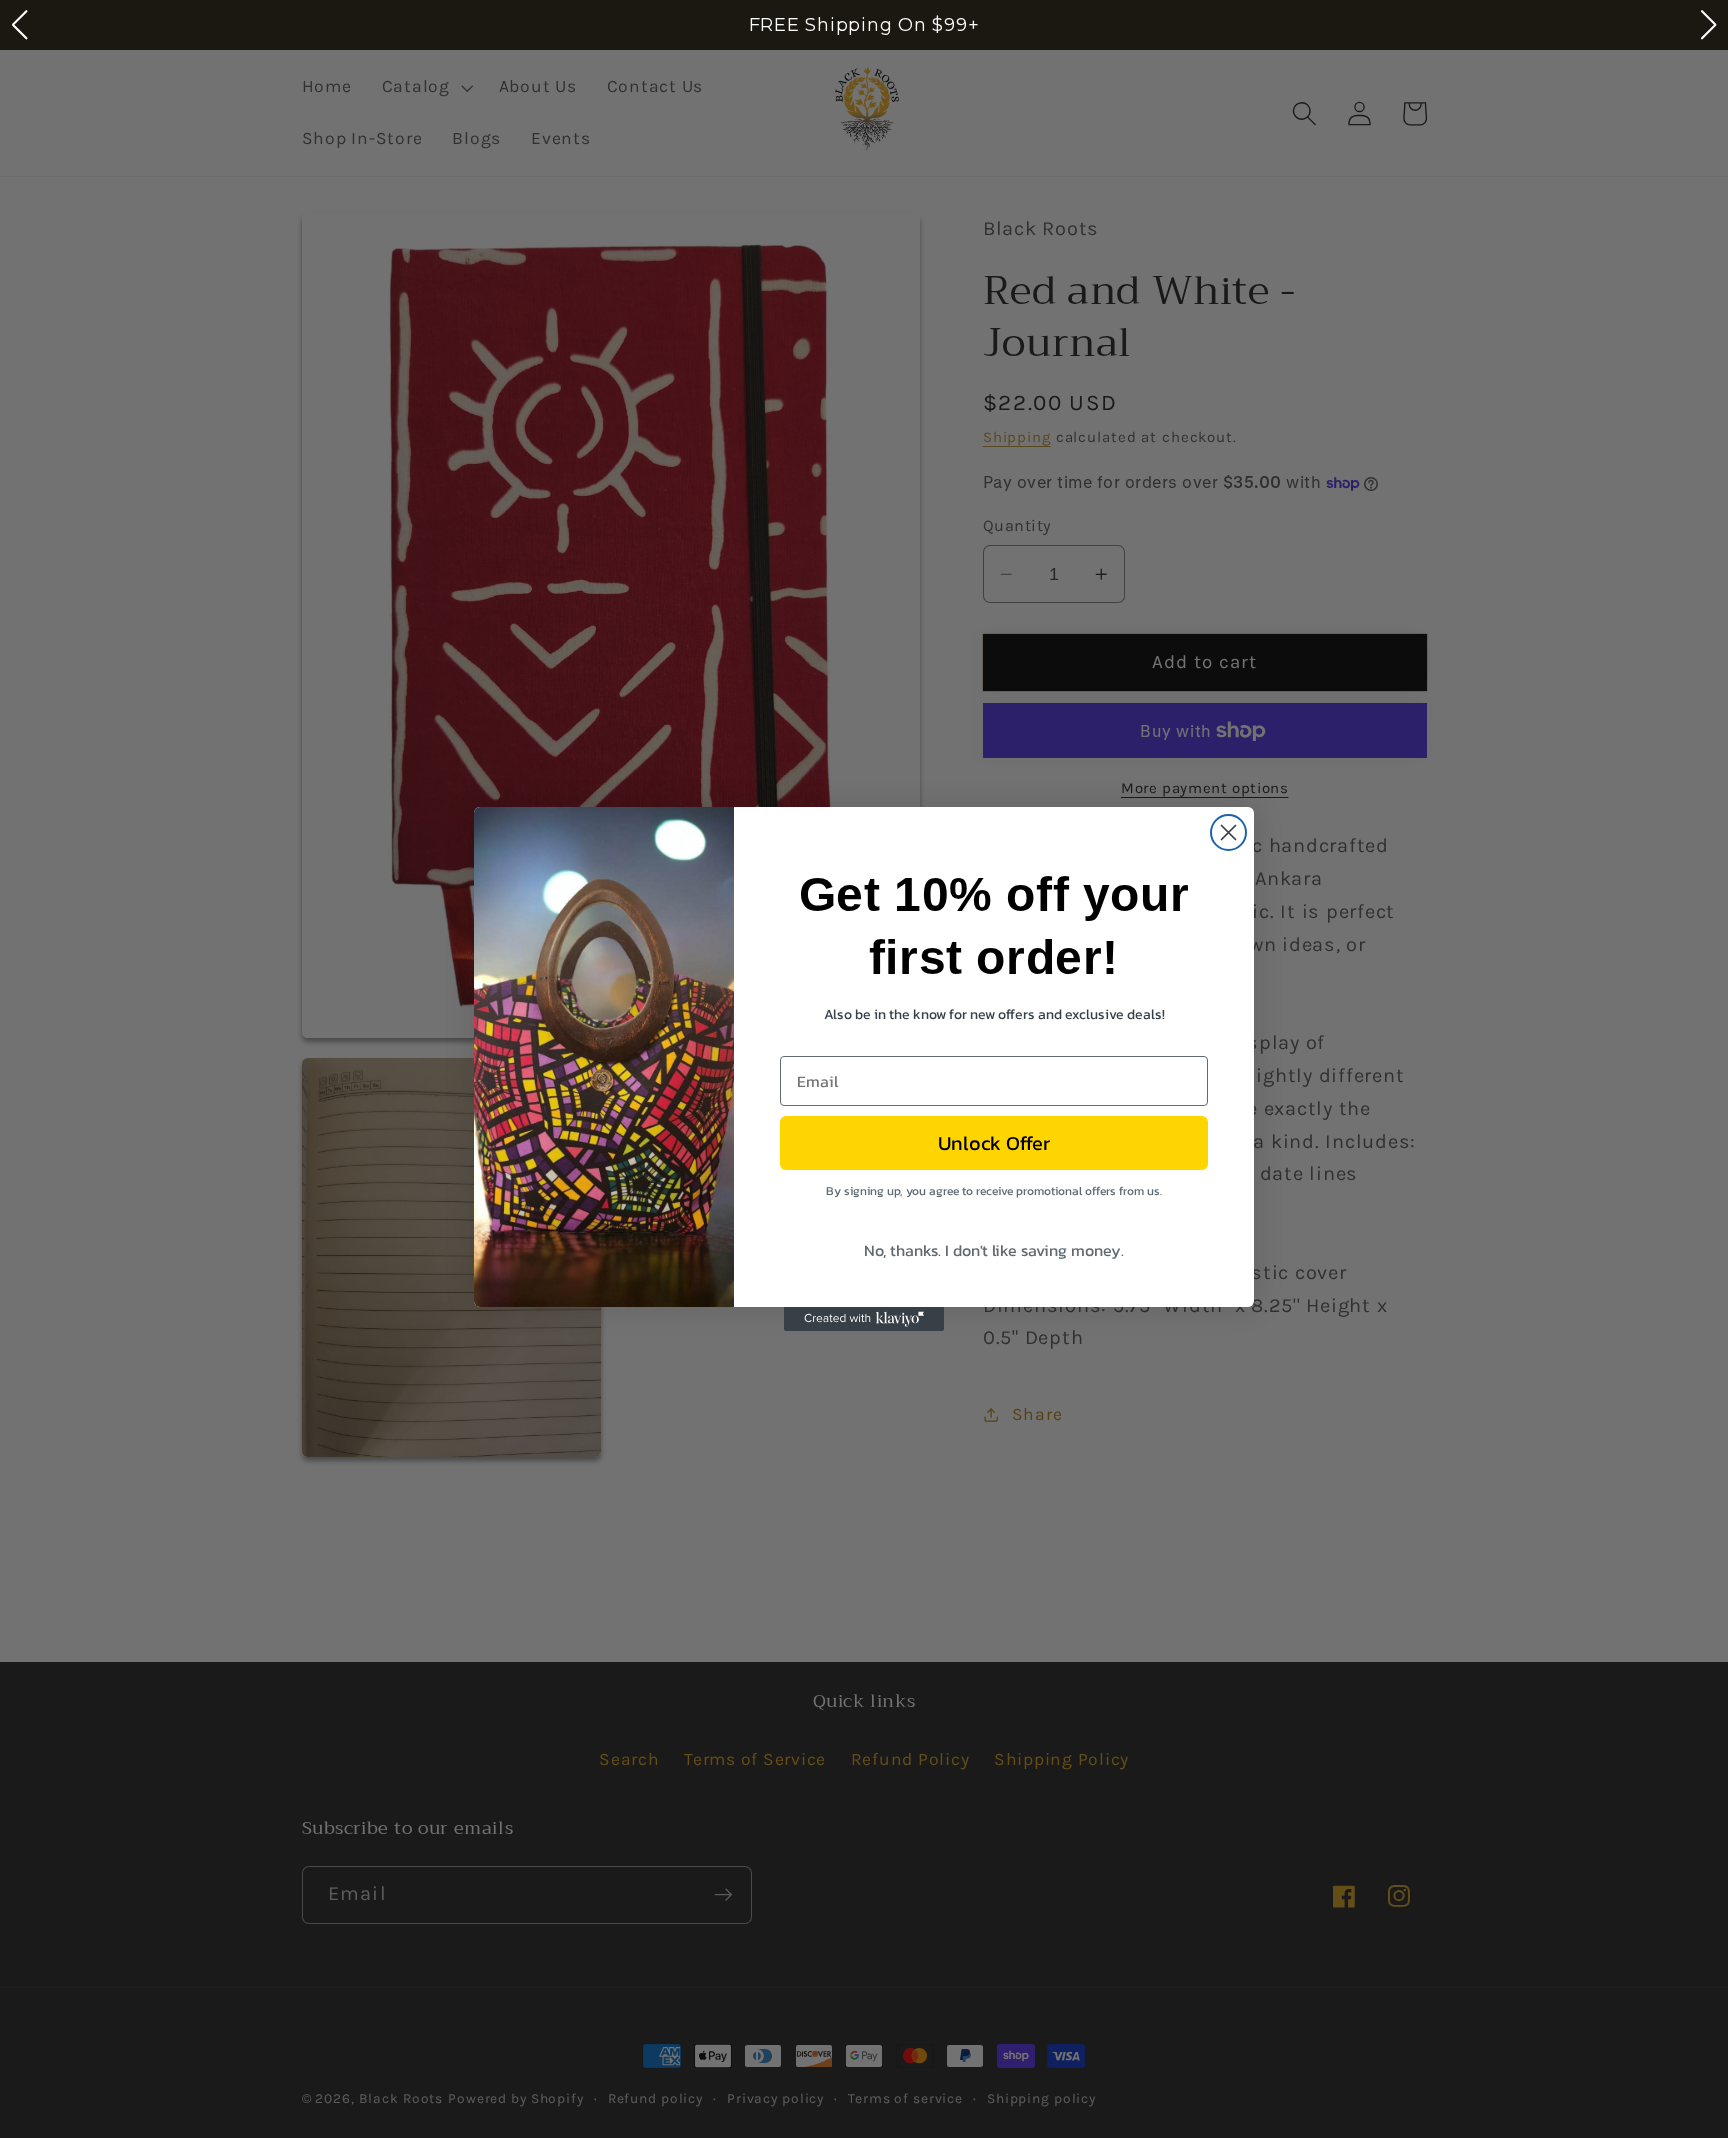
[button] (19, 25)
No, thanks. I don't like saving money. (994, 1250)
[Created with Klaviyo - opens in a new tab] (864, 1319)
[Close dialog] (1228, 832)
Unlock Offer (994, 1143)
